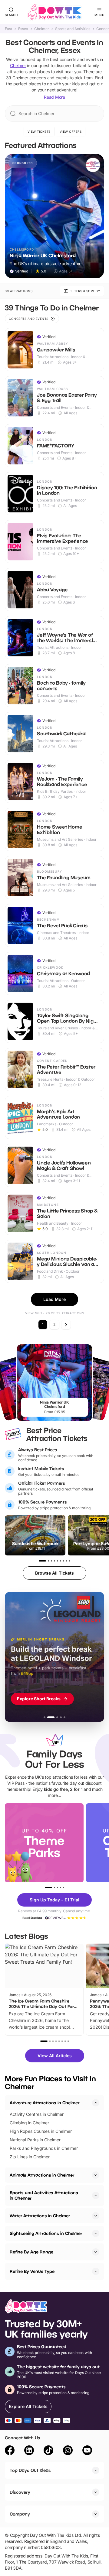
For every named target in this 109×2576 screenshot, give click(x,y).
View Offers (71, 132)
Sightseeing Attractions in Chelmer (46, 2233)
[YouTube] (87, 2451)
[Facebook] (10, 2451)
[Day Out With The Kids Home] (54, 12)
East (8, 29)
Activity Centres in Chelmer (37, 2114)
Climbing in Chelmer (29, 2123)
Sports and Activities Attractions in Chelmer (44, 2195)
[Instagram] (68, 2451)
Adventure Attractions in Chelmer (45, 2103)
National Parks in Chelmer (35, 2140)
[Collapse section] (96, 2103)
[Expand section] (96, 2175)
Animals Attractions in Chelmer (42, 2175)
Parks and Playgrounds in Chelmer (44, 2148)
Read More (54, 97)
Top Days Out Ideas (30, 2470)
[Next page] (66, 1325)
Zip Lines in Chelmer (30, 2157)
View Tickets (39, 132)
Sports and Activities (73, 29)
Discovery (20, 2492)
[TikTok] (48, 2451)
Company (20, 2514)
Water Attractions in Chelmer (40, 2216)
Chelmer (42, 29)
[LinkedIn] (29, 2451)
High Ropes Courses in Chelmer (41, 2131)
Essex (23, 29)
